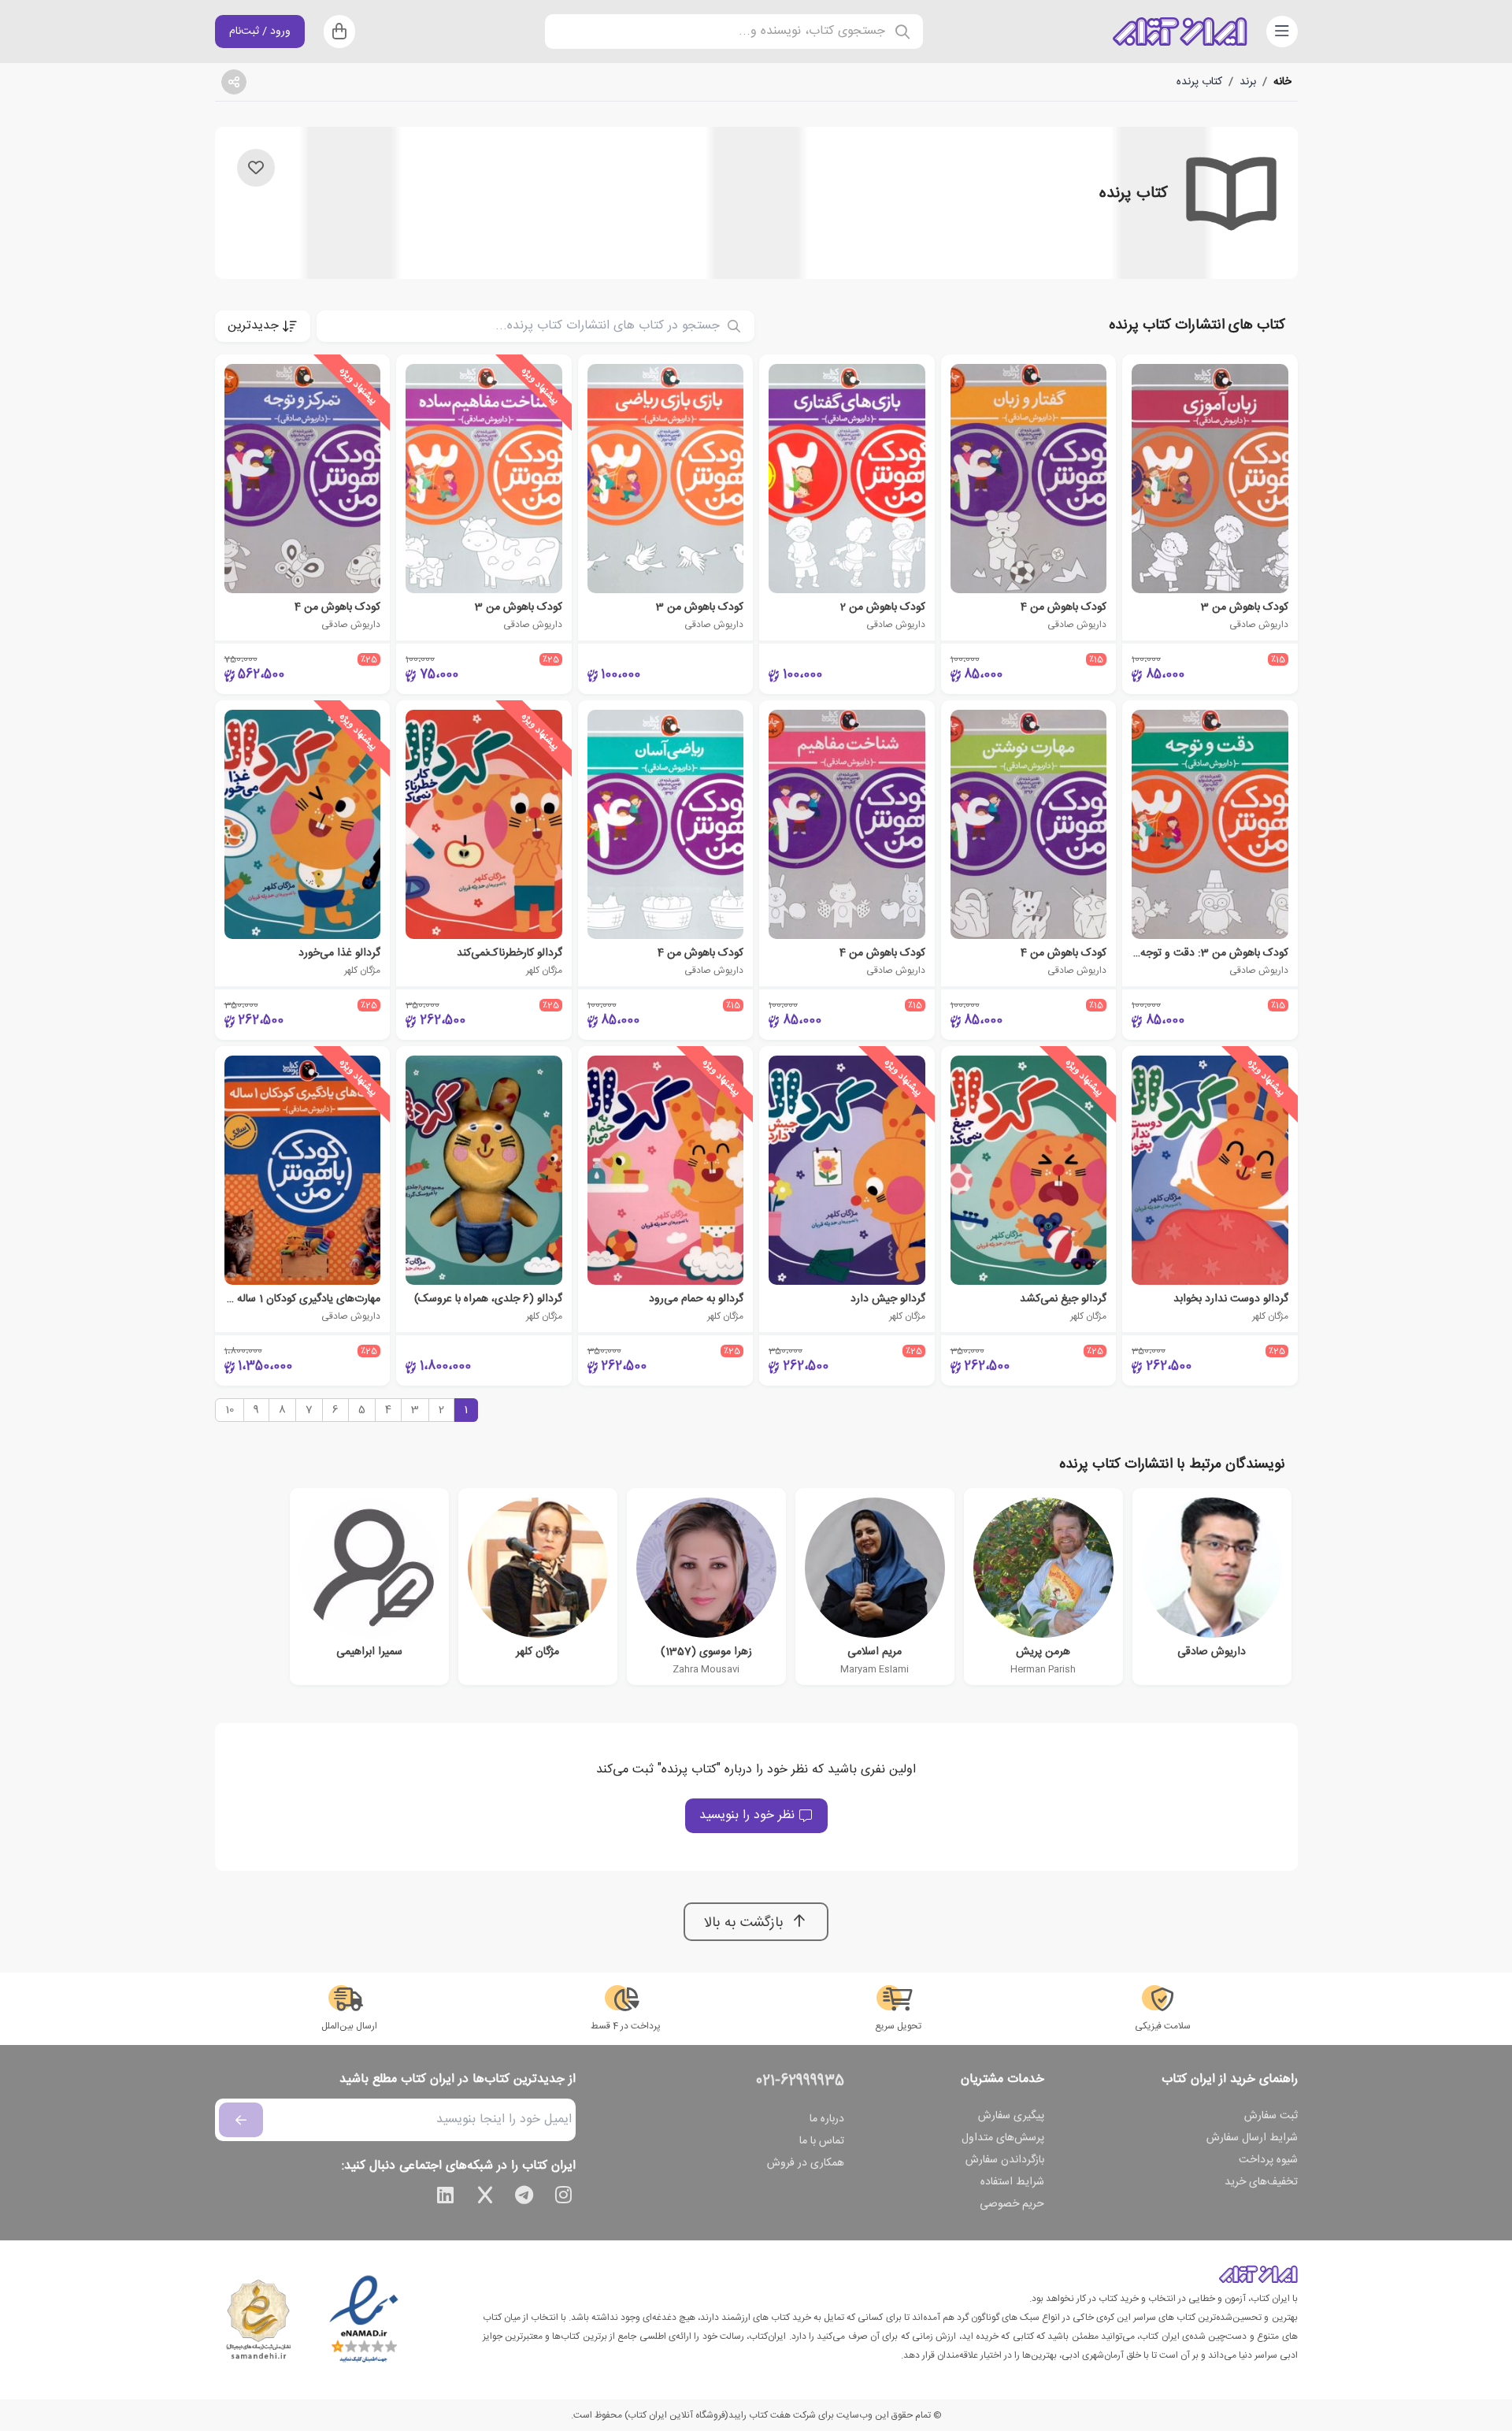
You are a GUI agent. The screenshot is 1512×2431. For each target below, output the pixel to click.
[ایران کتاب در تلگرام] (524, 2198)
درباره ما (827, 2119)
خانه (1282, 82)
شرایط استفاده (1012, 2182)
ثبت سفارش (1271, 2116)
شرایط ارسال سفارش (1252, 2138)
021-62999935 (800, 2081)
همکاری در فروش (806, 2163)
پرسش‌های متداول (1003, 2138)
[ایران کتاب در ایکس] (485, 2198)
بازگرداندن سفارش (1005, 2160)
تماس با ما (822, 2141)
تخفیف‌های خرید (1261, 2182)
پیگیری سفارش (1011, 2116)
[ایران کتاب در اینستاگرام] (564, 2198)
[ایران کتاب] (1180, 32)
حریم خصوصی (1012, 2204)
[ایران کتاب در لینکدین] (446, 2198)
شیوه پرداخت (1268, 2160)
